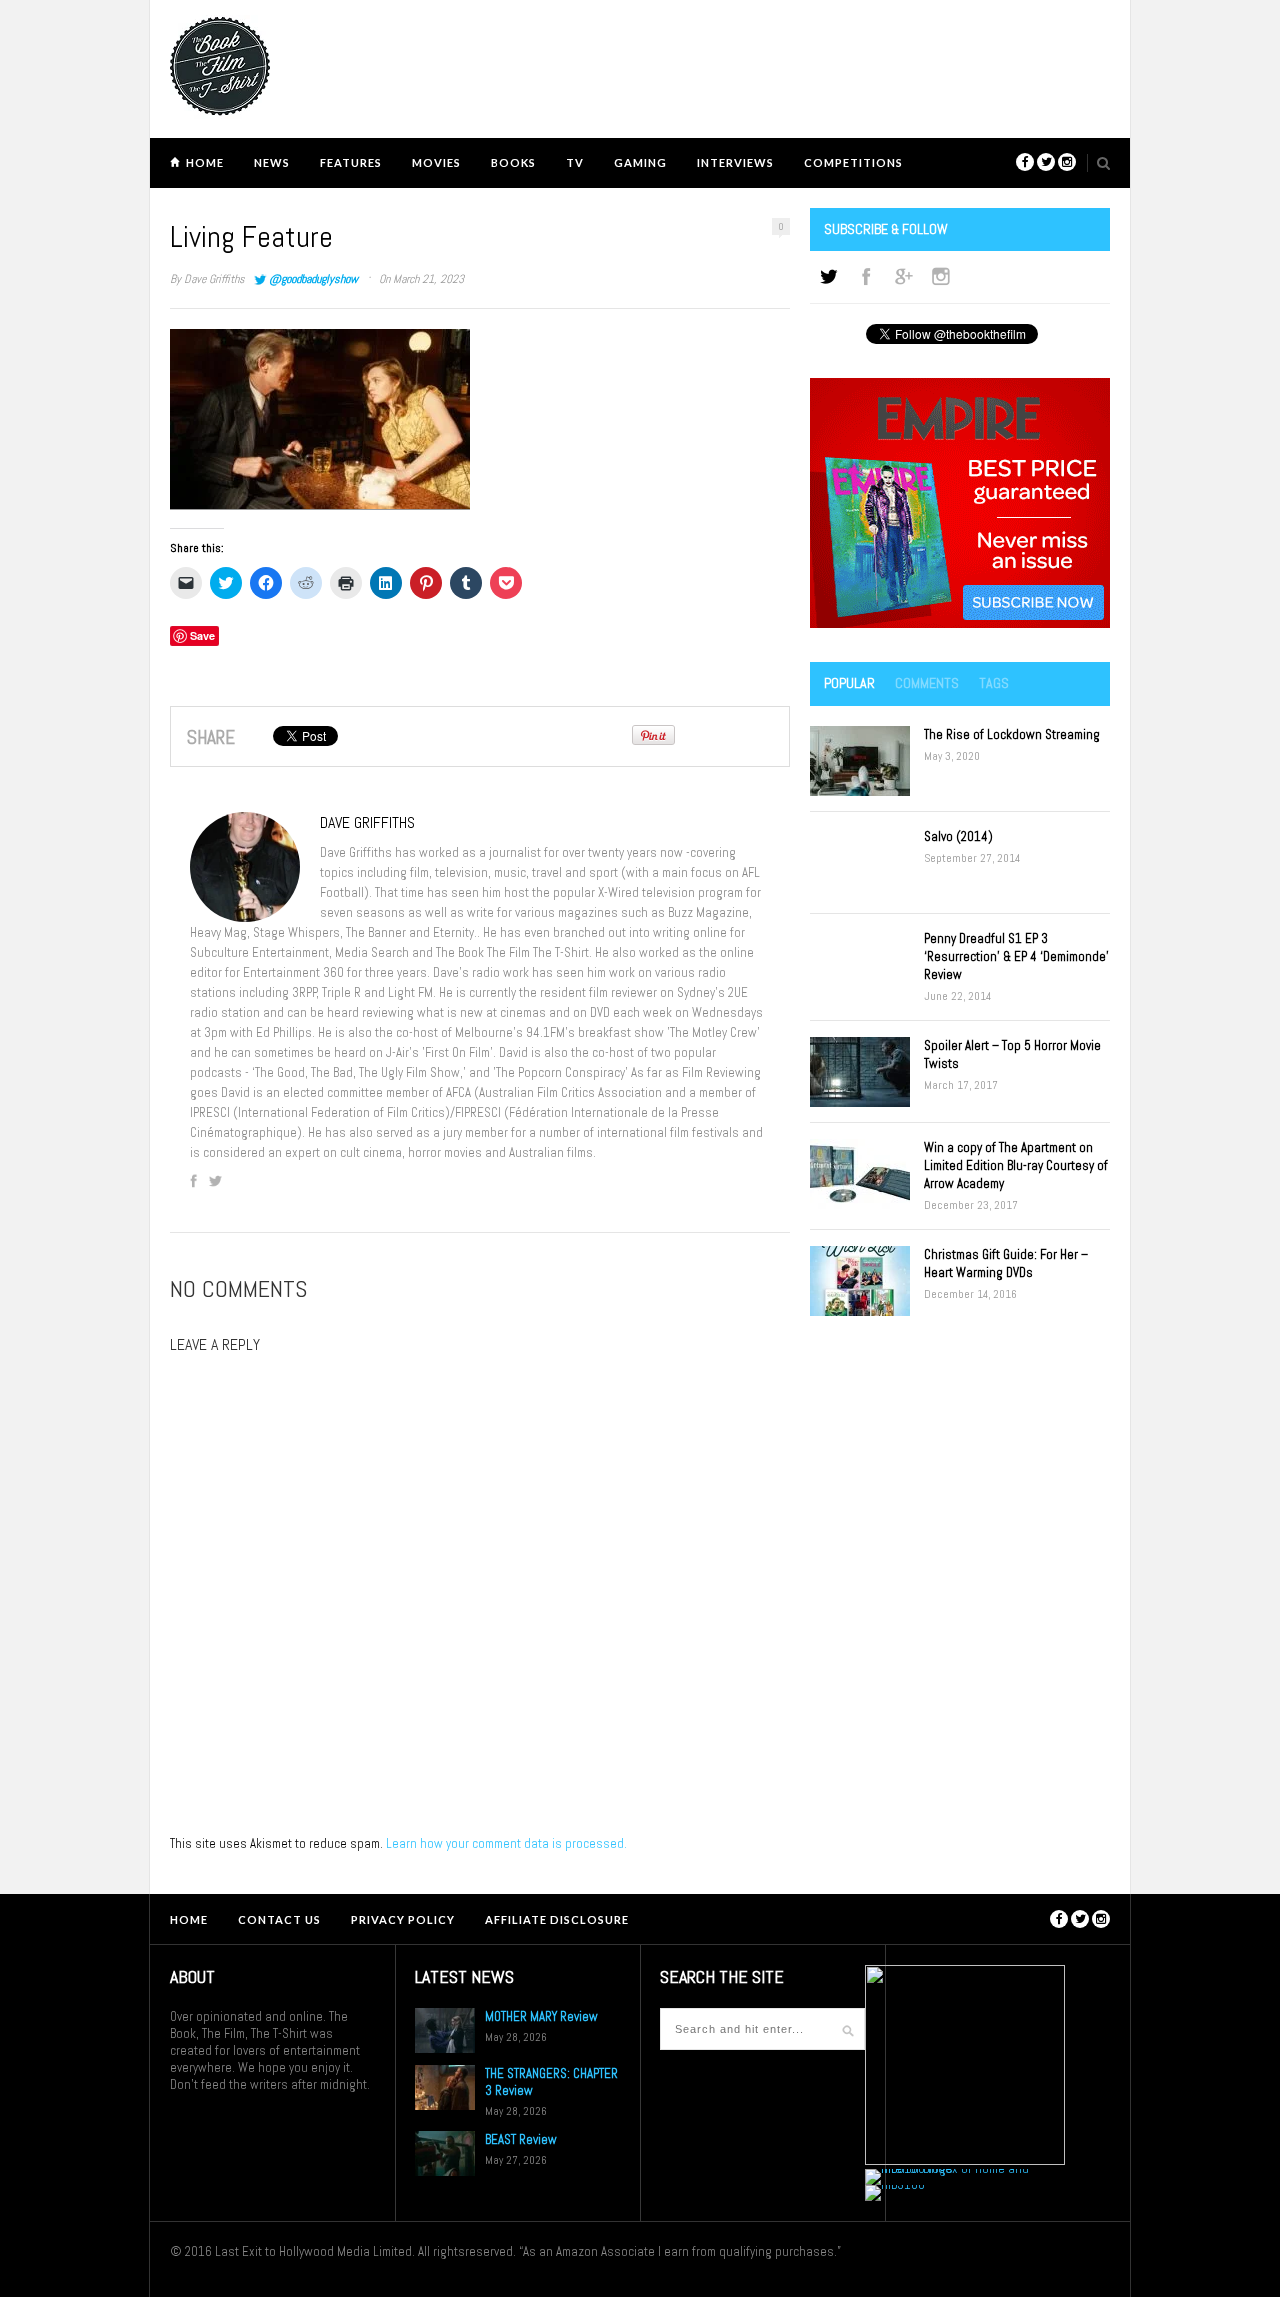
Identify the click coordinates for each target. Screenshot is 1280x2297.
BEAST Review (521, 2139)
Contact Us (279, 1919)
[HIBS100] (895, 2184)
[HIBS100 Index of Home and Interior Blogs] (947, 2168)
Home (205, 162)
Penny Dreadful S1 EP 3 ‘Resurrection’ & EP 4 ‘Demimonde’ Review (1016, 956)
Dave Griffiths (214, 279)
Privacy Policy (403, 1919)
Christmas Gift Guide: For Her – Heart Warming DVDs (1006, 1263)
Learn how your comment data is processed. (506, 1843)
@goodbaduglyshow (313, 279)
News (272, 162)
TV (575, 162)
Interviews (735, 162)
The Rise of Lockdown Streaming (1012, 734)
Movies (436, 162)
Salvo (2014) (958, 836)
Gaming (640, 162)
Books (513, 162)
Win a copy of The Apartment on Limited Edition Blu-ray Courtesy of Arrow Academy (1016, 1165)
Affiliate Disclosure (557, 1919)
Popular (849, 683)
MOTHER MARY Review (541, 2016)
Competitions (853, 162)
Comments (927, 683)
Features (351, 162)
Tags (994, 683)
